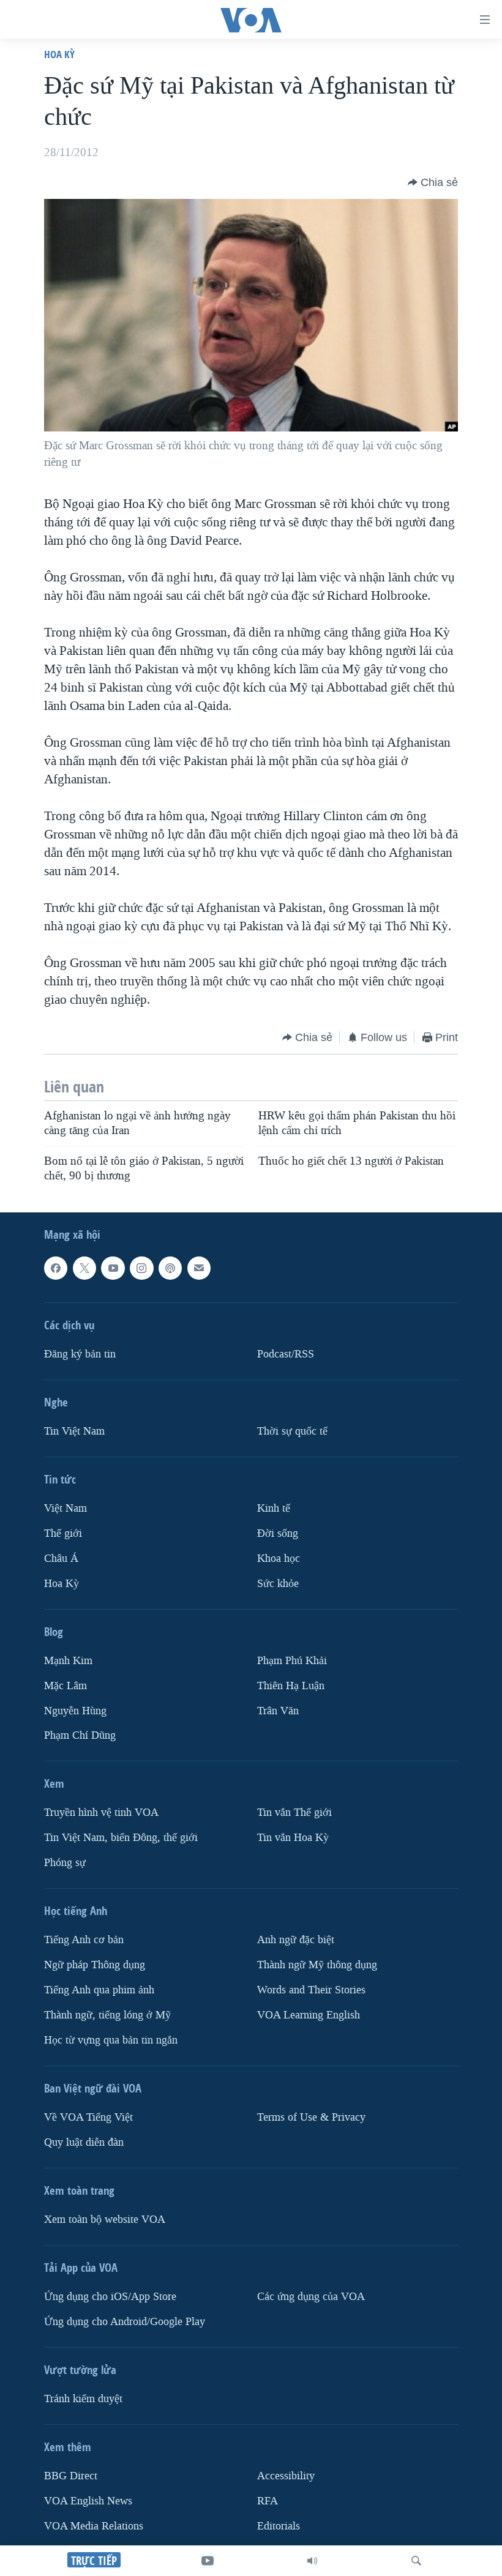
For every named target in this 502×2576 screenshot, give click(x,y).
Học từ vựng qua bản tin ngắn (111, 2040)
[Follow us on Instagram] (141, 1268)
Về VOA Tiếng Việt (88, 2117)
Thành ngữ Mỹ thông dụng (317, 1965)
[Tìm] (416, 2561)
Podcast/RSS (286, 1354)
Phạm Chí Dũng (80, 1736)
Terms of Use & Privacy (311, 2117)
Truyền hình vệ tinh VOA (101, 1813)
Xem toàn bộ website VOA (105, 2219)
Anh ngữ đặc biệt (296, 1940)
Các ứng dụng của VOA (311, 2297)
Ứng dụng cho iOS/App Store (110, 2297)
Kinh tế (274, 1508)
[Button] (433, 182)
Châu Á (61, 1559)
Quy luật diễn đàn (84, 2142)
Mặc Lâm (66, 1686)
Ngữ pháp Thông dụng (95, 1965)
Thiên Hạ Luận (291, 1686)
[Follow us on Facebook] (56, 1268)
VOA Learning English (309, 2015)
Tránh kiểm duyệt (83, 2399)
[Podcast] (170, 1268)
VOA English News (88, 2501)
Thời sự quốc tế (292, 1431)
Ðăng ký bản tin (80, 1354)
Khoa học (279, 1559)
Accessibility (286, 2476)
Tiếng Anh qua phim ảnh (99, 1990)
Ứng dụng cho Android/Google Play (125, 2322)
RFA (268, 2501)
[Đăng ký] (199, 1268)
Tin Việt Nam (74, 1431)
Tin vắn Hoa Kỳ (293, 1838)
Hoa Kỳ (59, 54)
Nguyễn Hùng (75, 1711)
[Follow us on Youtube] (113, 1268)
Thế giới (63, 1533)
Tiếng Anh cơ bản (84, 1940)
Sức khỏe (278, 1584)
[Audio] (312, 2561)
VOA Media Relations (94, 2526)
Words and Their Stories (311, 1990)
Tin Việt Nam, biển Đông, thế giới (121, 1838)
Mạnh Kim (68, 1661)
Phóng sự (65, 1863)
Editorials (279, 2526)
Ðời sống (278, 1533)
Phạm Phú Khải (292, 1661)
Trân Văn (278, 1711)
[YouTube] (208, 2561)
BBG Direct (71, 2476)
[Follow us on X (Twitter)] (84, 1268)
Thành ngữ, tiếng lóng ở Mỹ (107, 2015)
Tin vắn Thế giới (294, 1813)
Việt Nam (66, 1508)
